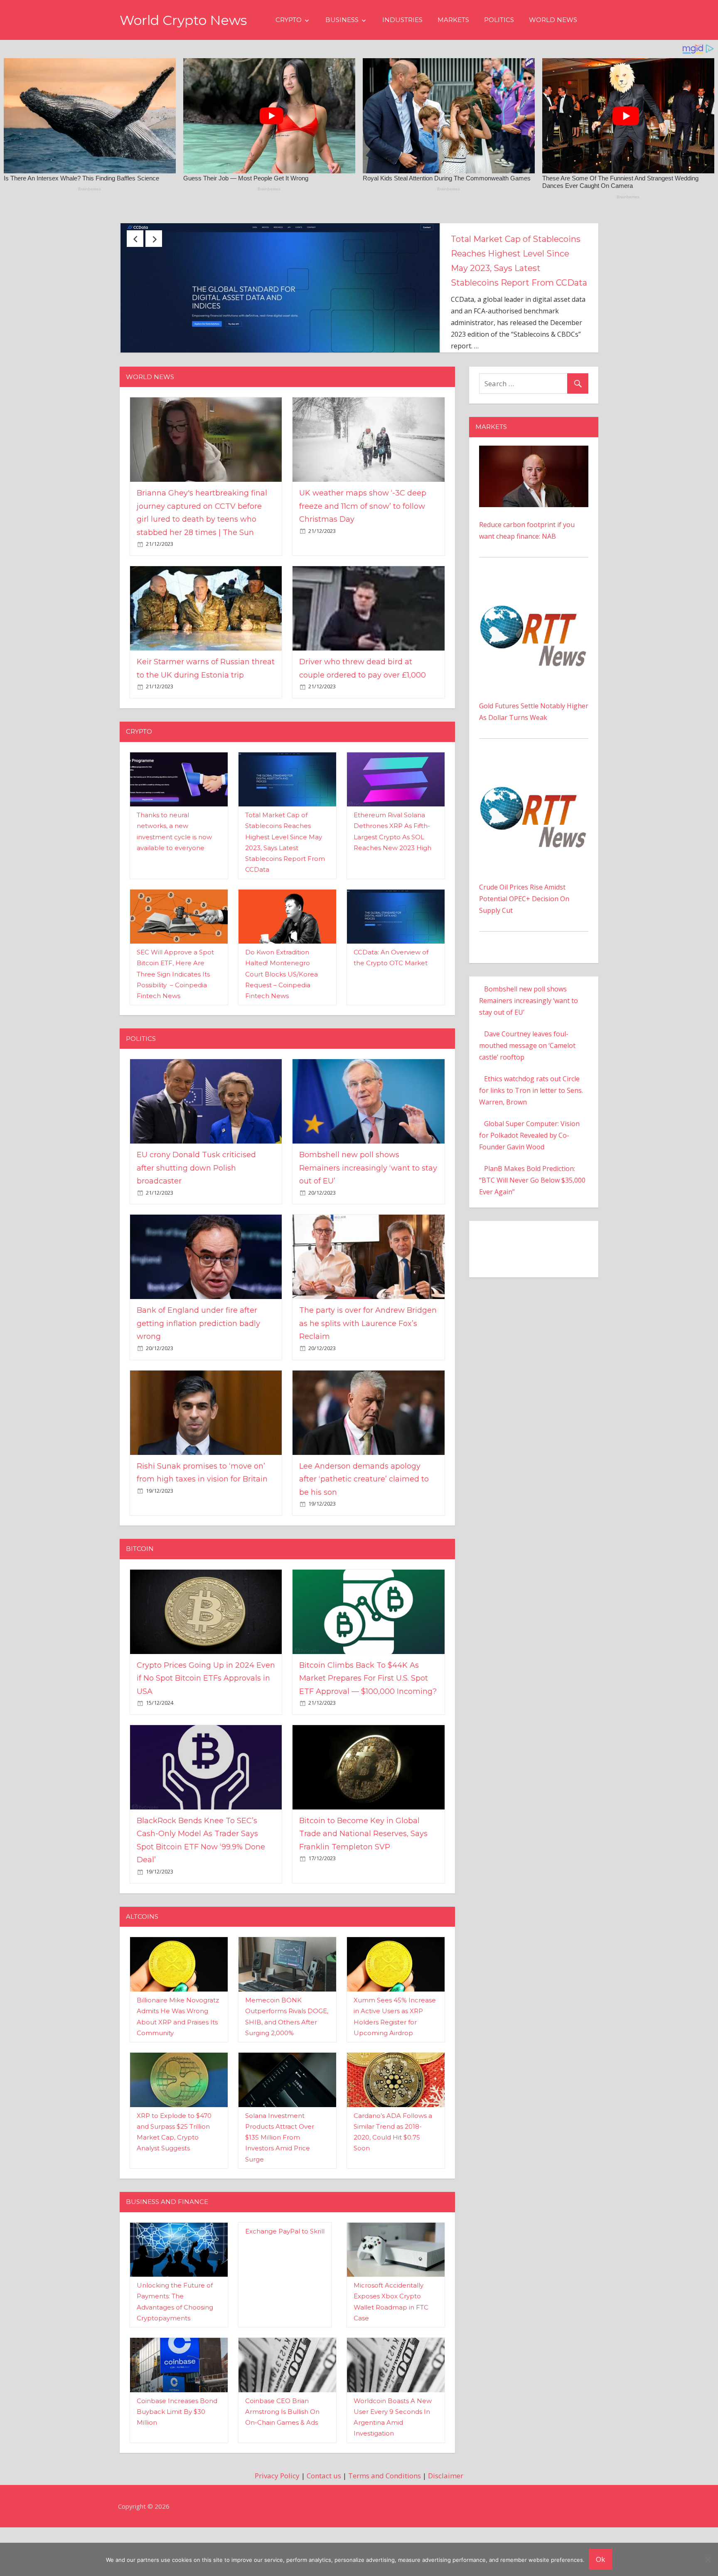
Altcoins (142, 1965)
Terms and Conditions (385, 2524)
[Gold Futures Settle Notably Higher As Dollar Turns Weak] (534, 634)
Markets (453, 20)
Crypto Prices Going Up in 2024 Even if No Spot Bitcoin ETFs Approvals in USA (206, 1727)
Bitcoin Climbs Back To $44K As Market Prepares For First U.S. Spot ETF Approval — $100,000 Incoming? (368, 1727)
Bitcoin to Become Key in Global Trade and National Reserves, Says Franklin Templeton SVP (363, 1882)
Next (154, 239)
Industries (402, 20)
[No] (708, 2559)
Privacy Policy (277, 2524)
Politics (499, 20)
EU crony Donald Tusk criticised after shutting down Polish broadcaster (516, 254)
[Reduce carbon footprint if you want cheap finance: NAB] (534, 500)
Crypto (289, 20)
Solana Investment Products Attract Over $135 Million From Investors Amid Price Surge (280, 2186)
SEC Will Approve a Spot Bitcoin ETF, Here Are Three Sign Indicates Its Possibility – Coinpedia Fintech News (175, 1023)
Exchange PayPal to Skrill (285, 2280)
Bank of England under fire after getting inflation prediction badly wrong (198, 1372)
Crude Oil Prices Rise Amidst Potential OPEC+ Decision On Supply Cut (524, 947)
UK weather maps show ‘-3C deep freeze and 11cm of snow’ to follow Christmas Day (363, 555)
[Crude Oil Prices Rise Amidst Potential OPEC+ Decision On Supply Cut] (534, 815)
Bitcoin (140, 1597)
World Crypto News (183, 20)
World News (553, 20)
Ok (600, 2559)
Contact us (324, 2524)
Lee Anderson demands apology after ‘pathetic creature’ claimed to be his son (364, 1528)
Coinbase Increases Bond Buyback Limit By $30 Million (177, 2460)
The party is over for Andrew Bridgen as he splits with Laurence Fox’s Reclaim (368, 1372)
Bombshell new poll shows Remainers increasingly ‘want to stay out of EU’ (368, 1217)
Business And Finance (167, 2250)
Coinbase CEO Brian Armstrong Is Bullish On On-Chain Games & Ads (282, 2460)
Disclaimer (446, 2524)
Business (342, 20)
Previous (135, 239)
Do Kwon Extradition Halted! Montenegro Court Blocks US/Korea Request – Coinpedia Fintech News (282, 1023)
